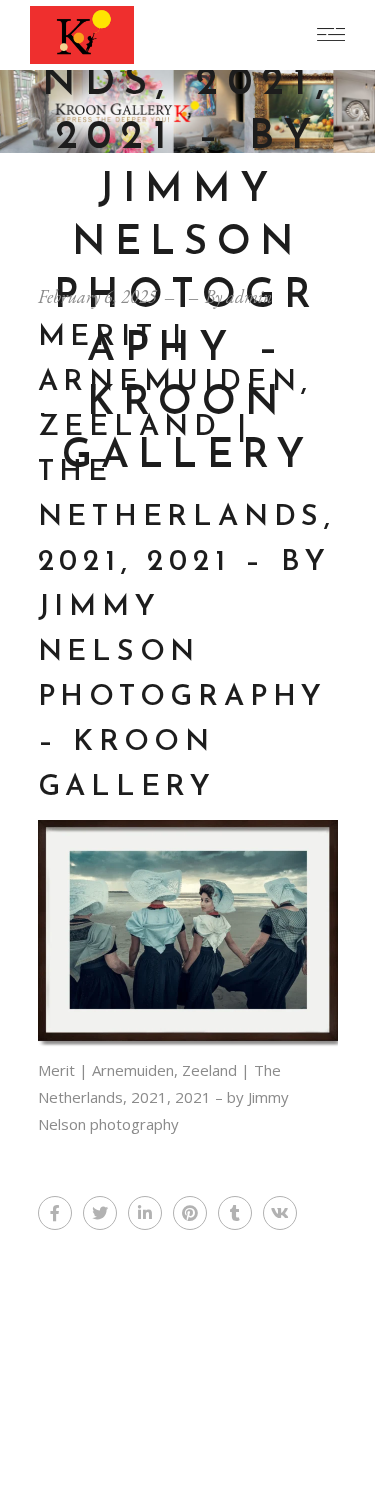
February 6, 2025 (97, 296)
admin (249, 296)
